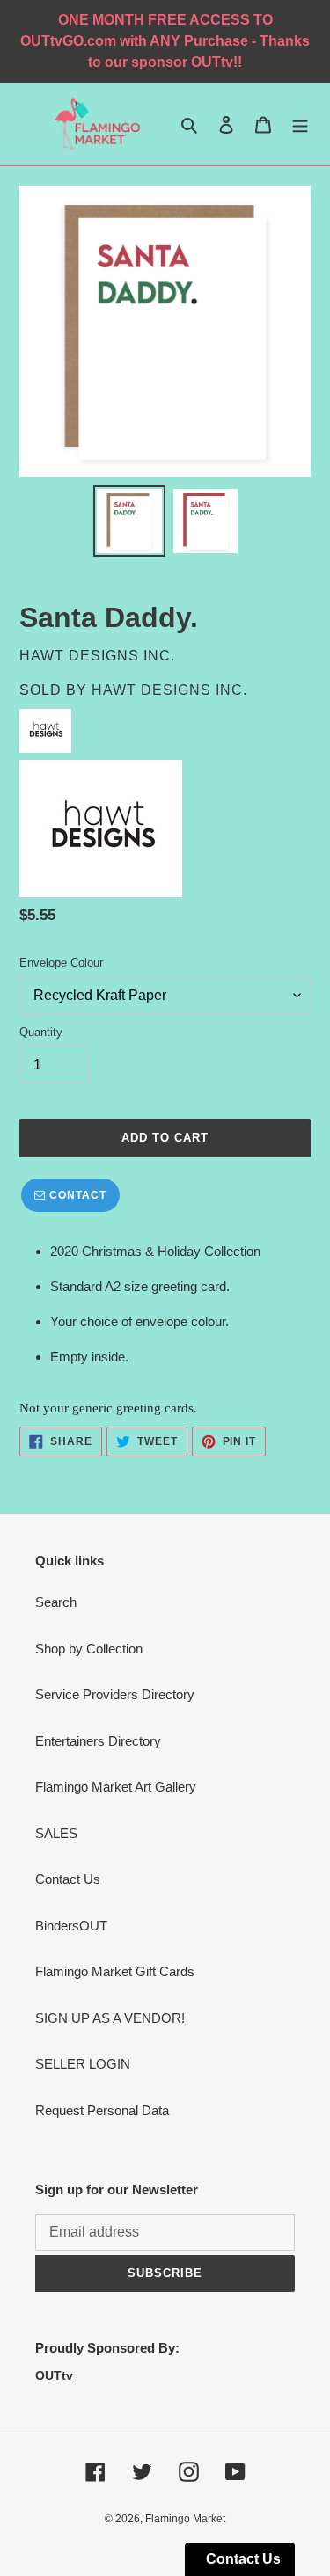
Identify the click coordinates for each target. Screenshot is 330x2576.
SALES (56, 1833)
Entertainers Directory (98, 1741)
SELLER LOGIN (83, 2064)
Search (56, 1602)
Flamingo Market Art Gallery (116, 1787)
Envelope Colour (61, 963)
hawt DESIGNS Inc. (169, 690)
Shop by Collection (89, 1649)
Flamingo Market (185, 2519)
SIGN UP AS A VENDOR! (110, 2018)
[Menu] (300, 124)
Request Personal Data (102, 2110)
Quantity (41, 1032)
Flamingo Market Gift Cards (115, 1971)
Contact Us (68, 1879)
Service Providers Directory (115, 1694)
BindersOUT (71, 1926)
